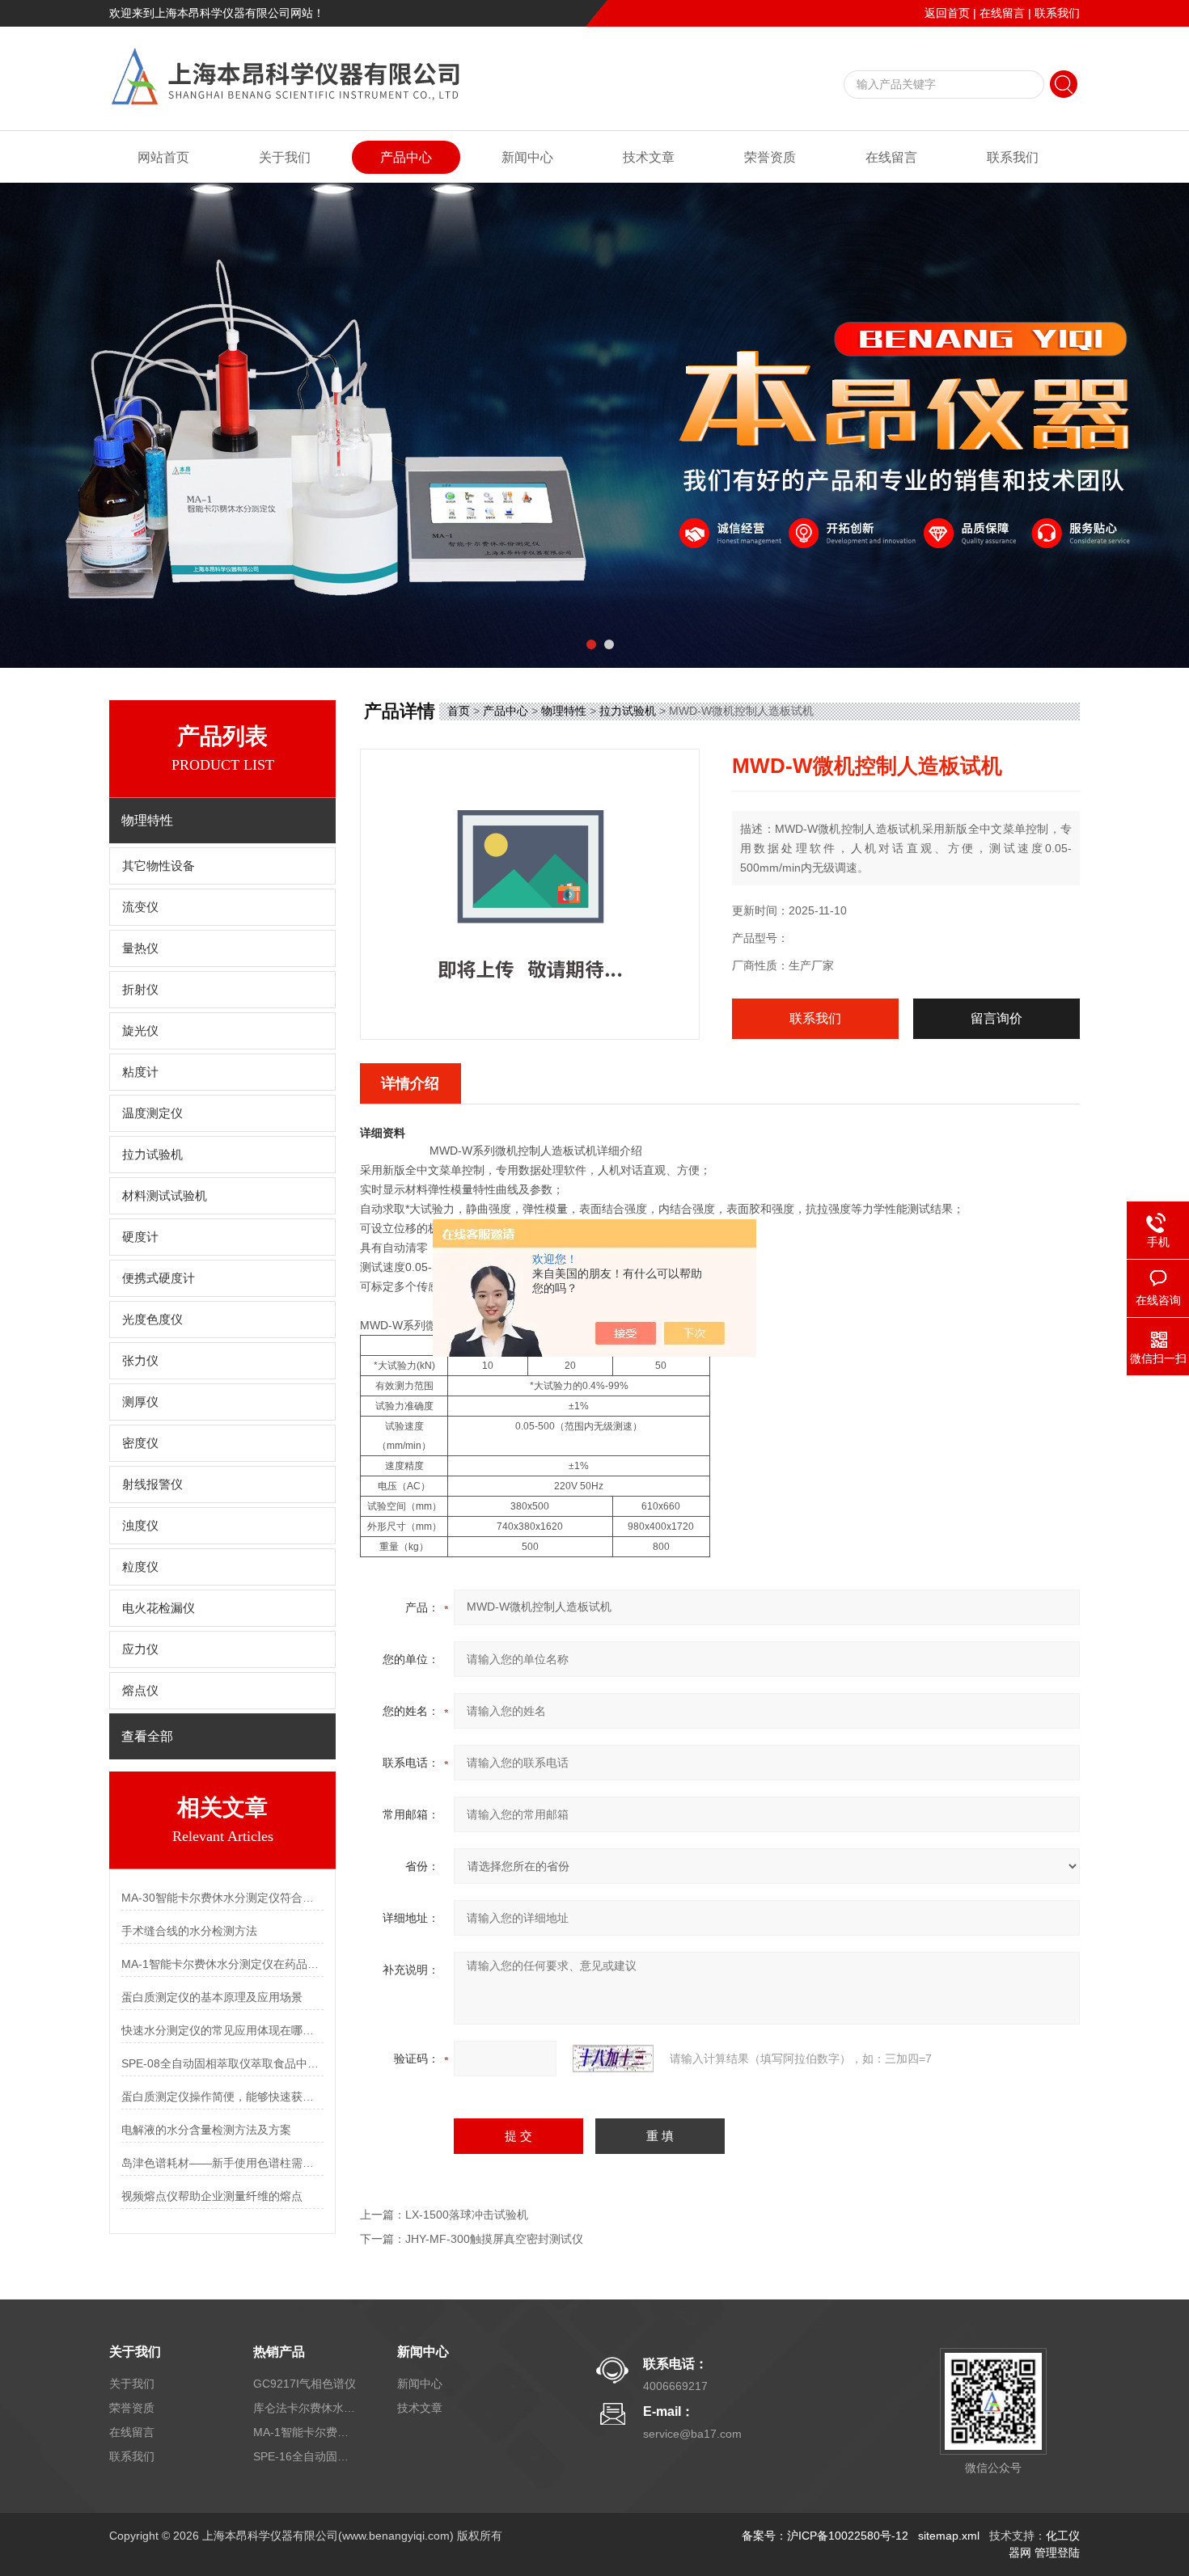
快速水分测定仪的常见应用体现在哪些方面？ (222, 2030)
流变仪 (140, 907)
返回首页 (947, 13)
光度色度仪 (152, 1320)
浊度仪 (140, 1526)
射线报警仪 (152, 1484)
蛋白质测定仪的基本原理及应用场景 (212, 1997)
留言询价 (996, 1018)
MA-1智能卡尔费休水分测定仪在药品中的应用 (222, 1964)
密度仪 (140, 1443)
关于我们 (285, 157)
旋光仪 (140, 1031)
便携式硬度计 (159, 1278)
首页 (459, 711)
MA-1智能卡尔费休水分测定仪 (306, 2432)
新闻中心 (527, 157)
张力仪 (140, 1361)
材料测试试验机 (165, 1196)
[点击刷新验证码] (613, 2059)
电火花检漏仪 (159, 1608)
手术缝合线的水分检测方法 (189, 1931)
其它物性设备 (159, 866)
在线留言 (1002, 13)
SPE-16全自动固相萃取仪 (306, 2456)
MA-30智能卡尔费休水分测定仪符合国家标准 (222, 1898)
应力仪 (140, 1649)
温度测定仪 (152, 1113)
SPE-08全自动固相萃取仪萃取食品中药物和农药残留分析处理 (222, 2063)
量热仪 (140, 948)
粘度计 (140, 1072)
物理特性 (564, 711)
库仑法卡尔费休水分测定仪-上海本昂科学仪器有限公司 (306, 2408)
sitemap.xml (949, 2536)
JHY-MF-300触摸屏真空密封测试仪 (494, 2239)
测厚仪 (140, 1402)
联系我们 (1057, 13)
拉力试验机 (152, 1155)
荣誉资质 (770, 157)
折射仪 (140, 990)
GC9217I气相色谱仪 (305, 2384)
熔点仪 (140, 1691)
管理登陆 (1057, 2553)
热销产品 (279, 2352)
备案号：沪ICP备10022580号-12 (825, 2536)
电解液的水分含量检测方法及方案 (206, 2130)
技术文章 (649, 157)
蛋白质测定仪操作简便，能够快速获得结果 (222, 2097)
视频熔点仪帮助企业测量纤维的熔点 (212, 2196)
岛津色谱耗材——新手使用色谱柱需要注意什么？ (222, 2163)
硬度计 (140, 1237)
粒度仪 (140, 1567)
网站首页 (163, 157)
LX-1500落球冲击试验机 (467, 2215)
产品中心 (406, 157)
